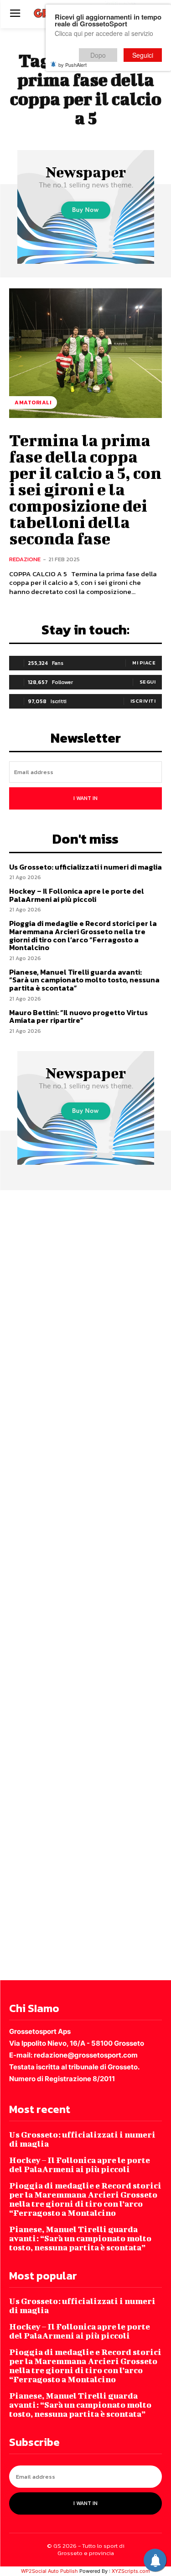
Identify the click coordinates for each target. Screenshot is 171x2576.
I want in (85, 798)
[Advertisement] (85, 1584)
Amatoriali (33, 402)
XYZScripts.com (131, 2571)
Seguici (143, 55)
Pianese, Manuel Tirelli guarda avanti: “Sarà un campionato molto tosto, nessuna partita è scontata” (84, 980)
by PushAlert (73, 65)
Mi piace (144, 663)
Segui (148, 682)
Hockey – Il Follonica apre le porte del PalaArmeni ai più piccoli (77, 895)
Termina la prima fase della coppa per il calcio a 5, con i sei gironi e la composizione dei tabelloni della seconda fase (85, 489)
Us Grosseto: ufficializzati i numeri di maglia (85, 867)
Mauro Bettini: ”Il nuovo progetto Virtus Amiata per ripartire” (78, 1016)
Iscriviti (143, 701)
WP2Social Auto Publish (49, 2571)
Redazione (25, 559)
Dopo (98, 55)
